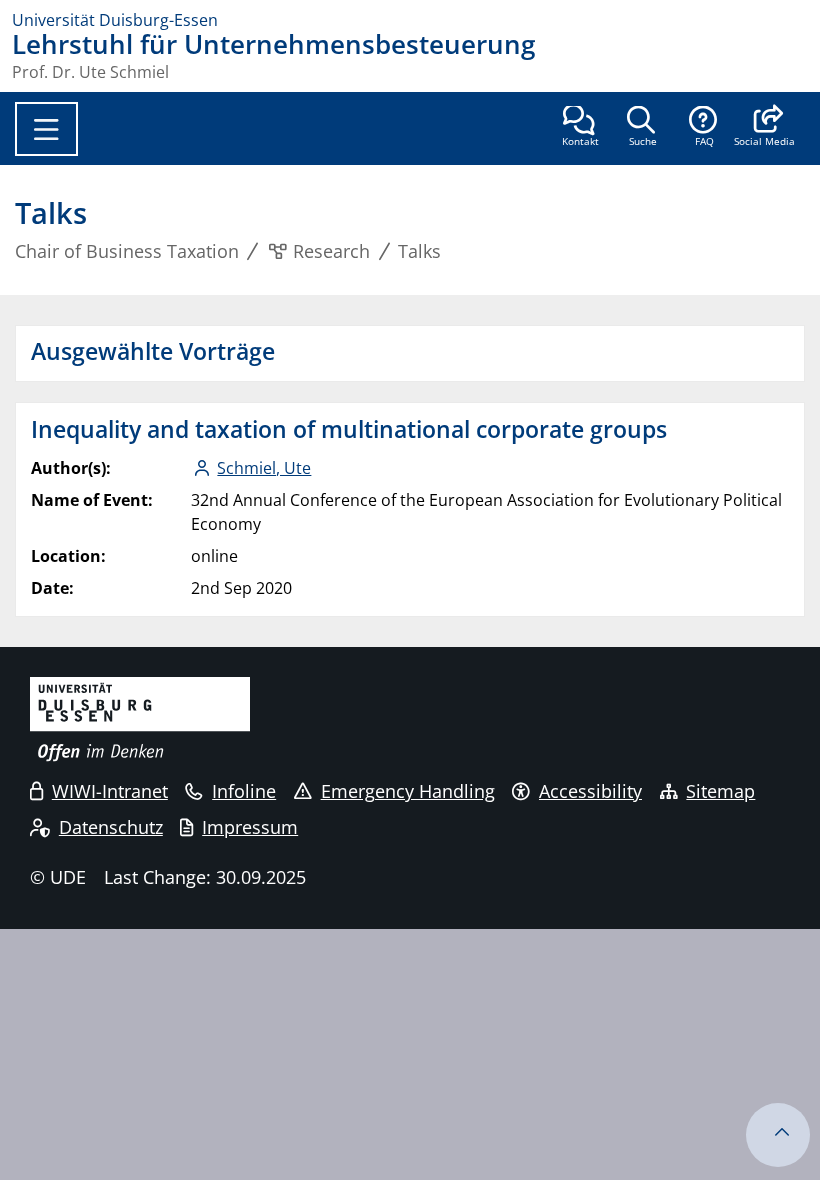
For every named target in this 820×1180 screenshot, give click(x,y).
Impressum (250, 827)
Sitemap (720, 791)
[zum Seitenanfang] (778, 1135)
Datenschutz (111, 827)
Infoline (244, 791)
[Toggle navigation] (46, 129)
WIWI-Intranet (110, 791)
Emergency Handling (408, 791)
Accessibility (590, 791)
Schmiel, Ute (264, 468)
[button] (764, 128)
